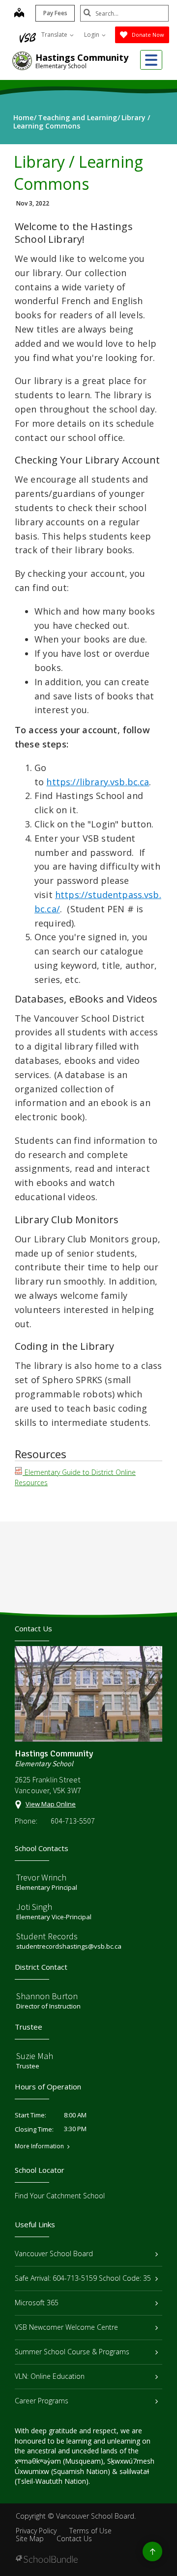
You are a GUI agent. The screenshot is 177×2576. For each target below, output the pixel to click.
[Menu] (151, 60)
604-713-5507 (73, 1821)
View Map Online (51, 1804)
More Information (39, 2146)
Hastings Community (82, 57)
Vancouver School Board (54, 2254)
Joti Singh (34, 1907)
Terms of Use (90, 2531)
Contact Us (74, 2538)
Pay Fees (55, 13)
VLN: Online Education (50, 2376)
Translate (55, 35)
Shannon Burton (47, 1996)
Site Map (30, 2538)
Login (92, 35)
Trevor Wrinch (41, 1877)
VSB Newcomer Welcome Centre (66, 2327)
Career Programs (42, 2401)
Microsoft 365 (37, 2303)
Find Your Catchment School (60, 2196)
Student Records (47, 1936)
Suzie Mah (35, 2056)
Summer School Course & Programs (72, 2352)
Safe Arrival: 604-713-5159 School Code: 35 (83, 2278)
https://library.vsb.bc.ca (98, 782)
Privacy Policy (36, 2531)
